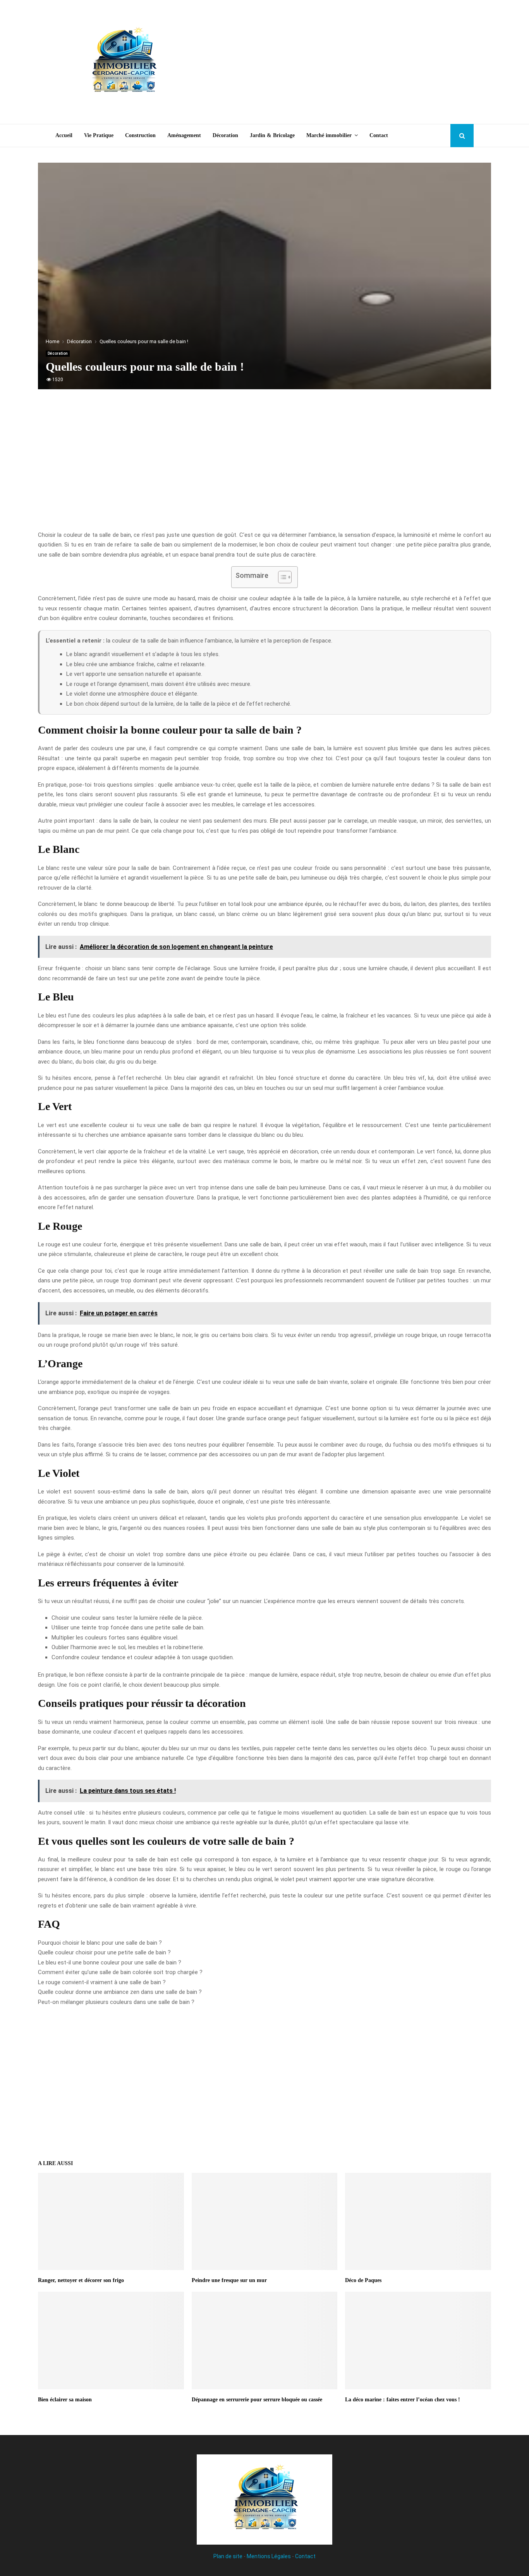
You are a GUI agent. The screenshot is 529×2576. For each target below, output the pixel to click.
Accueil (64, 135)
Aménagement (184, 135)
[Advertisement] (333, 62)
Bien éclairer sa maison (65, 2400)
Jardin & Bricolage (272, 135)
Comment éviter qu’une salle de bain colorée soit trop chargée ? (120, 1972)
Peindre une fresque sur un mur (229, 2280)
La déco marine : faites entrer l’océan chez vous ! (403, 2400)
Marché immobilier (329, 135)
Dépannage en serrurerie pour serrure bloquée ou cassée (257, 2400)
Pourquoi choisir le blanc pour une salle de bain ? (100, 1943)
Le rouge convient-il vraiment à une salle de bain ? (102, 1982)
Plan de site (228, 2556)
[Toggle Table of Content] (281, 577)
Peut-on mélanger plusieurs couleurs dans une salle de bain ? (116, 2002)
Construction (140, 135)
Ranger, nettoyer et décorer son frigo (81, 2280)
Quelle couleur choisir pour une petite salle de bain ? (104, 1952)
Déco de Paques (363, 2280)
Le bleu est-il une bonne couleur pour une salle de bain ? (110, 1963)
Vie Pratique (99, 135)
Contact (379, 135)
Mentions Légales (269, 2556)
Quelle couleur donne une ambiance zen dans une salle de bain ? (120, 1992)
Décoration (225, 135)
